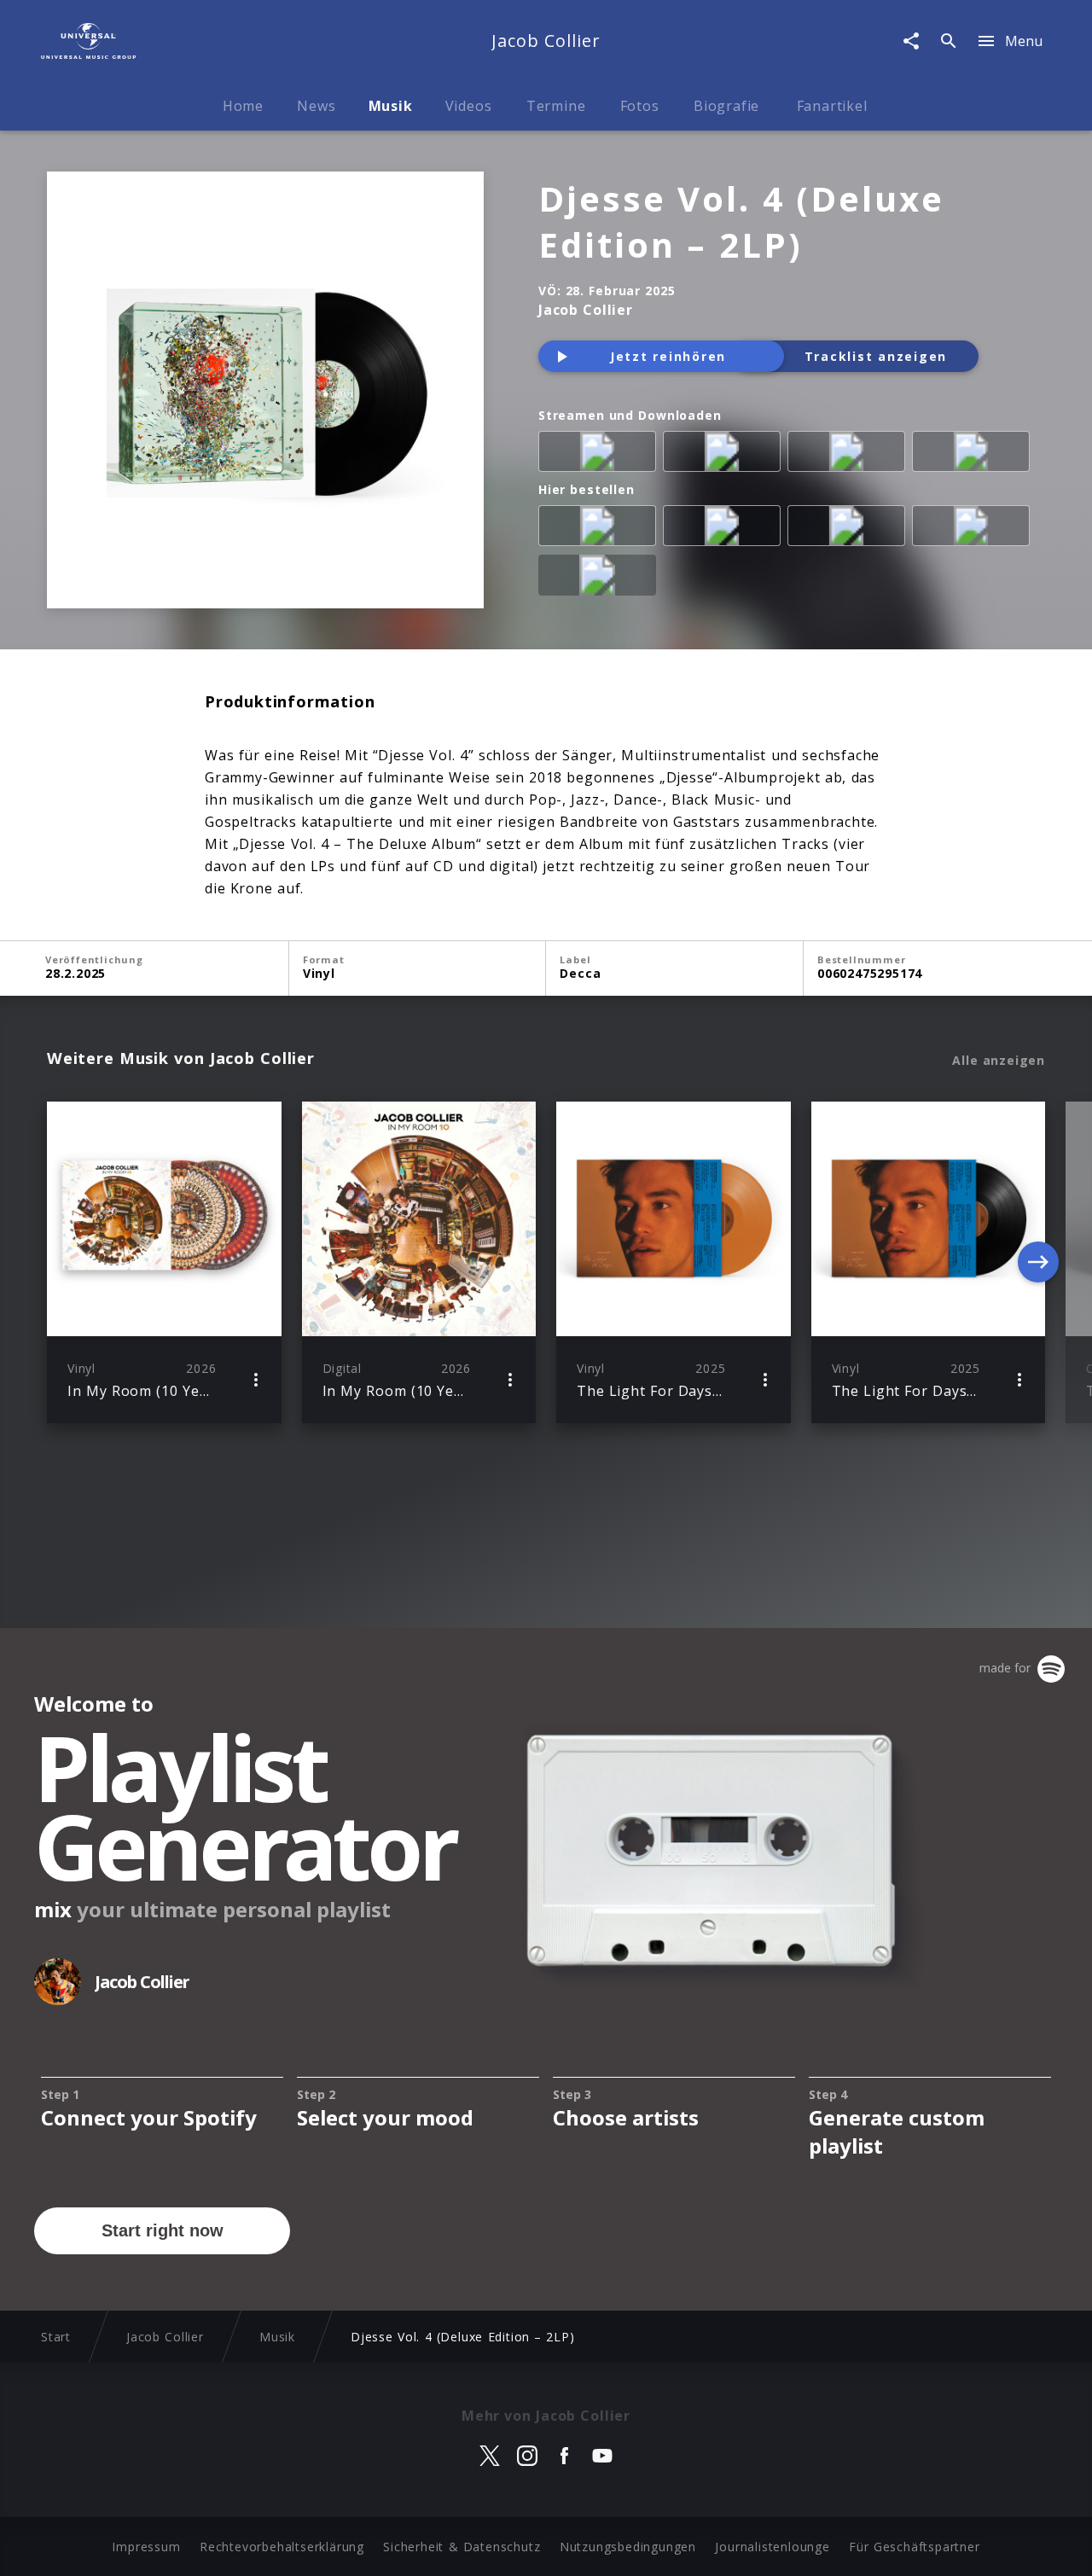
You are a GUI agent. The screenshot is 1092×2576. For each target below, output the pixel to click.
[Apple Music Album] (601, 455)
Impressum (146, 2547)
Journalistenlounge (772, 2547)
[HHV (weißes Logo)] (974, 529)
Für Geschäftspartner (914, 2547)
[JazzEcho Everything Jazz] (601, 579)
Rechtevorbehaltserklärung (282, 2547)
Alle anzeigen (999, 1061)
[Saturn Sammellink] (850, 529)
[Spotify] (725, 455)
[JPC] (725, 529)
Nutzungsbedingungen (628, 2547)
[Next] (1038, 1262)
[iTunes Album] (850, 455)
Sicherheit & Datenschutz (462, 2547)
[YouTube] (974, 455)
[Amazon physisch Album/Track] (601, 529)
